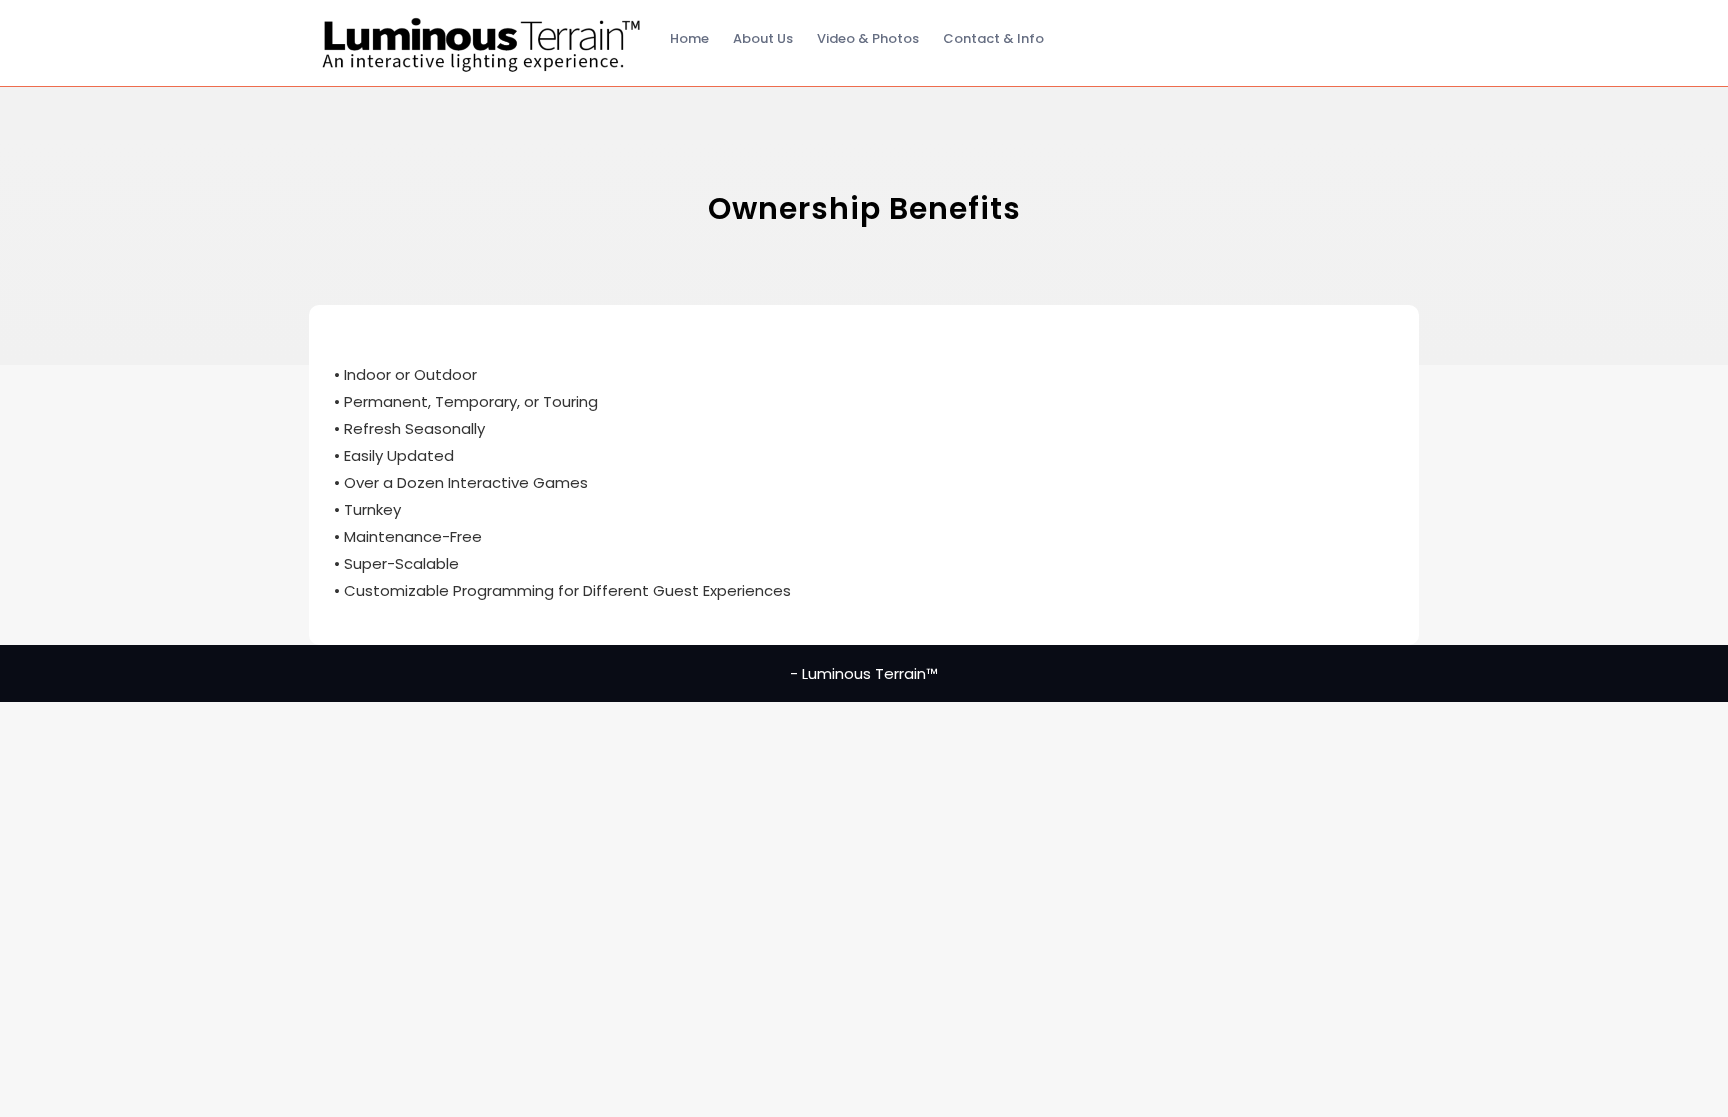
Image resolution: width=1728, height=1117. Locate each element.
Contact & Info (993, 38)
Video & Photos (868, 38)
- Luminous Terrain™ (864, 673)
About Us (763, 38)
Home (689, 38)
